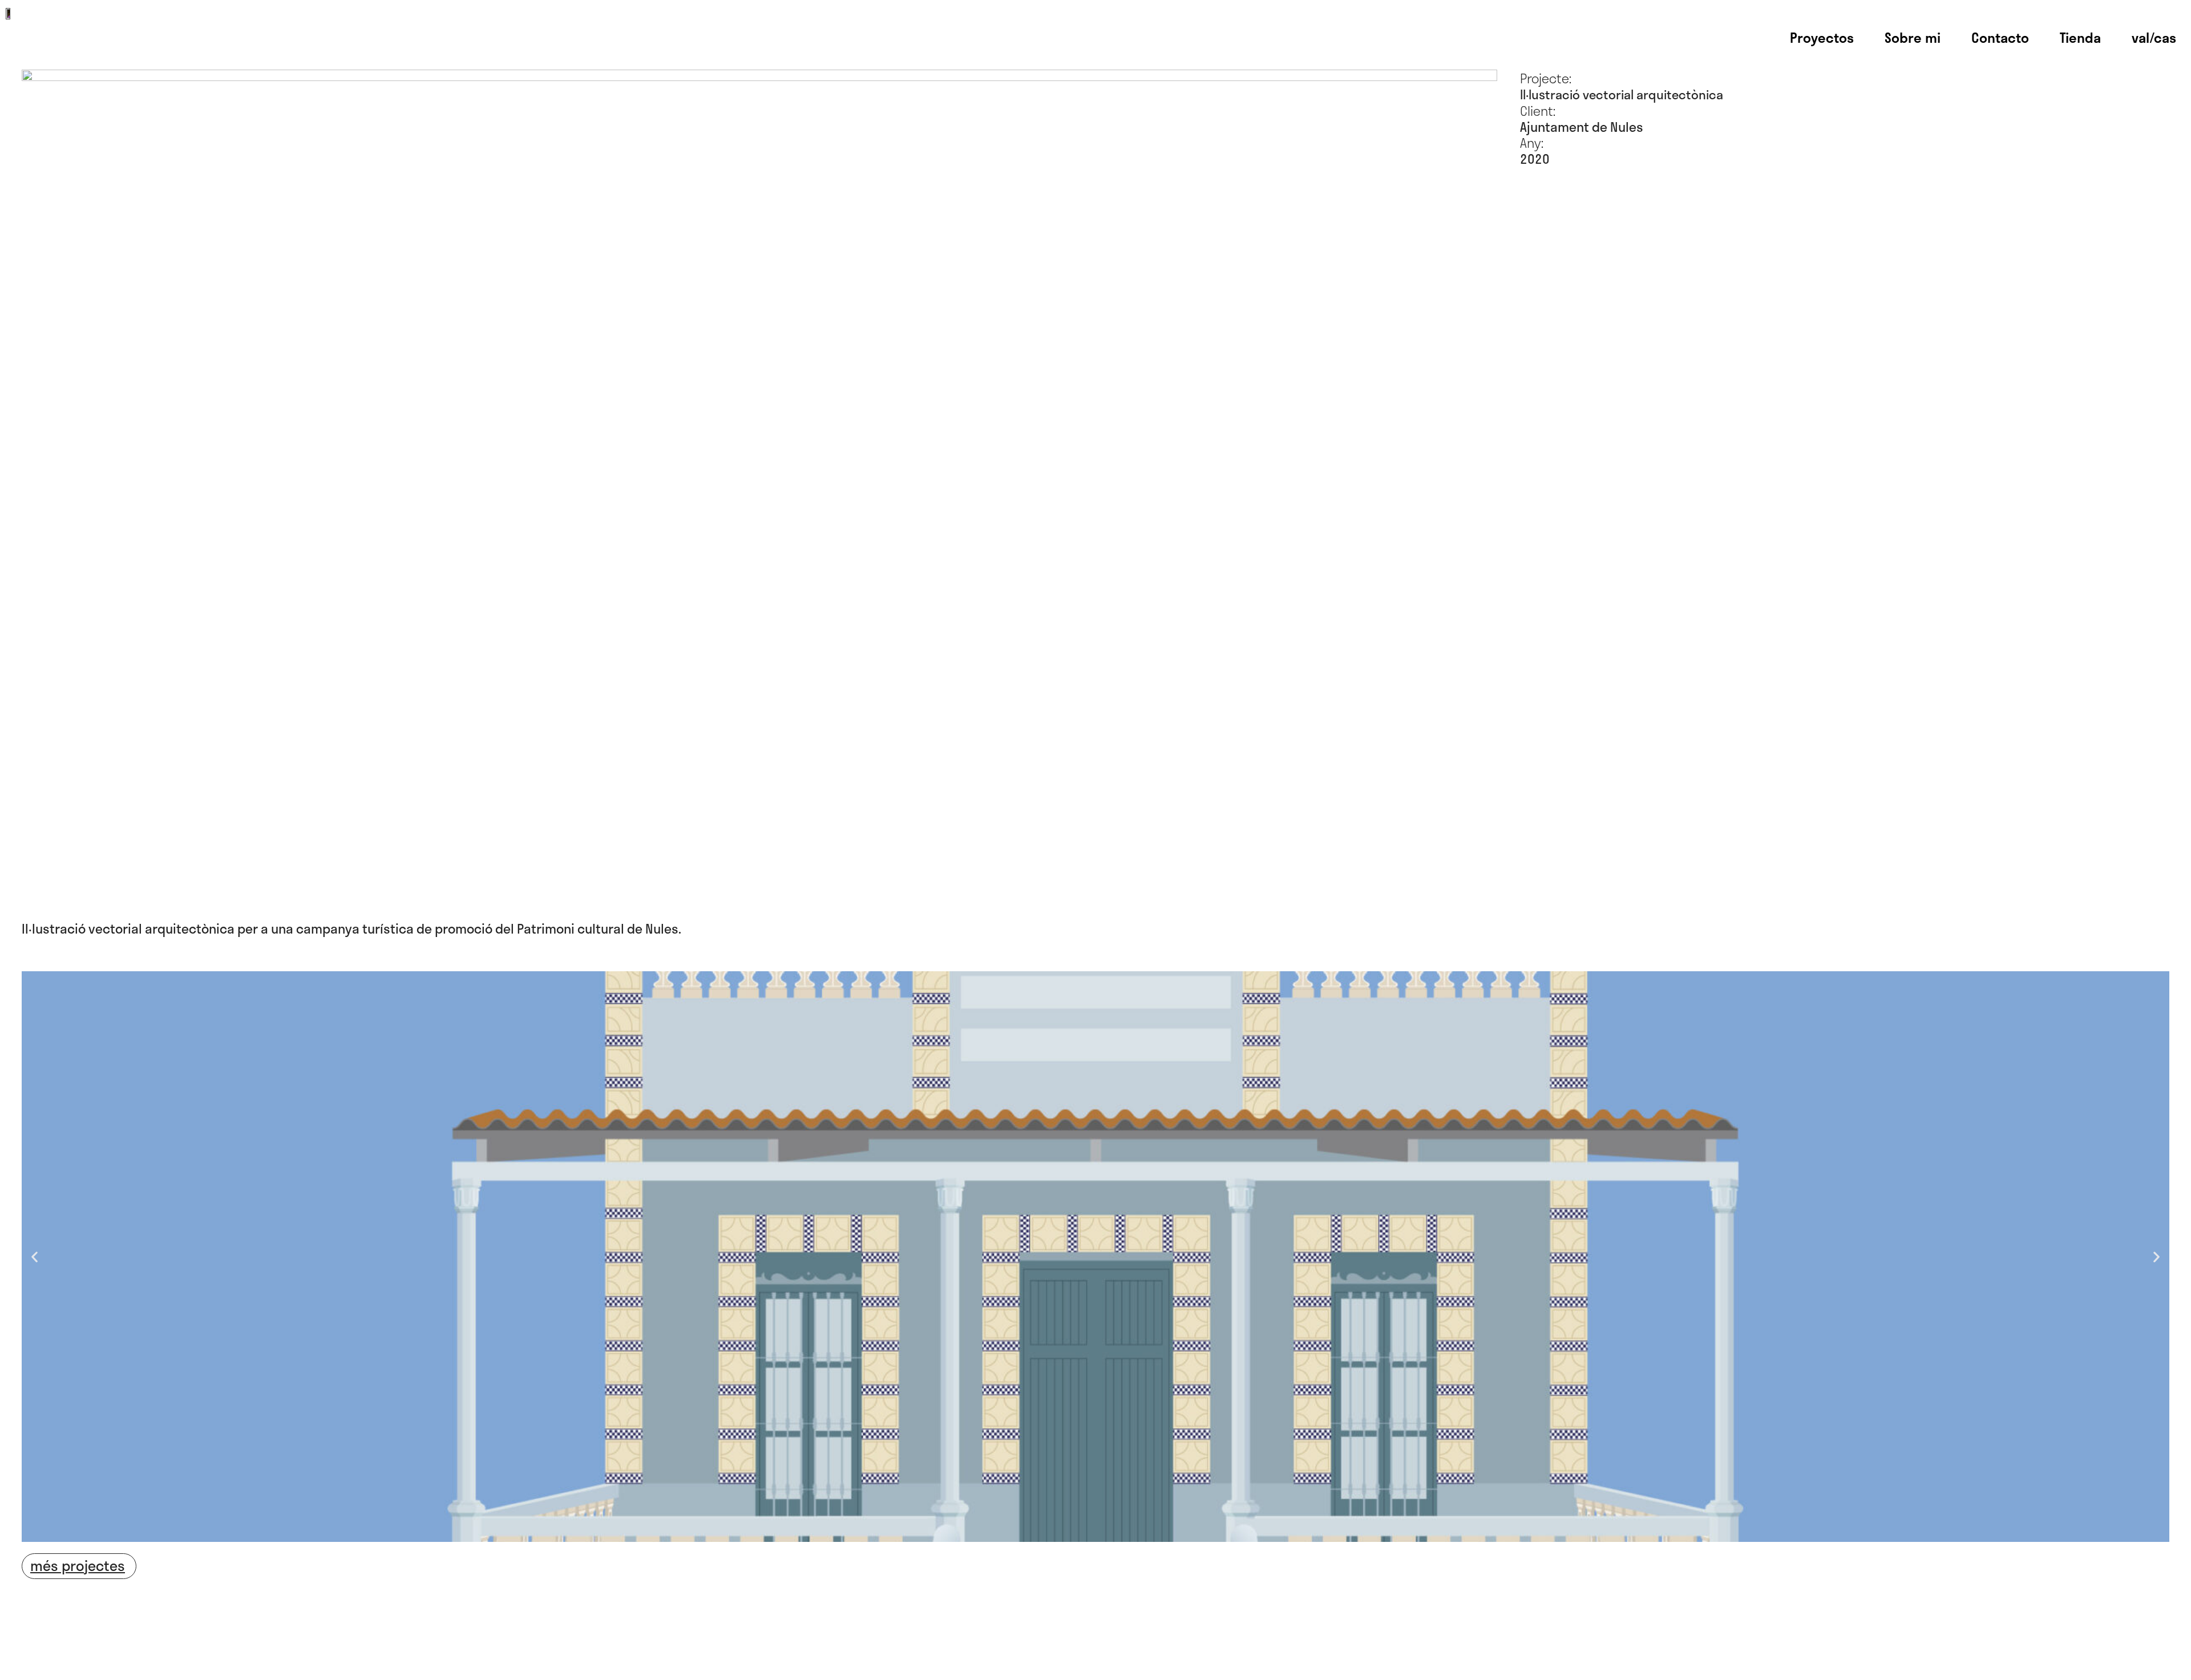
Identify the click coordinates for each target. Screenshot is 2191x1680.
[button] (35, 1256)
